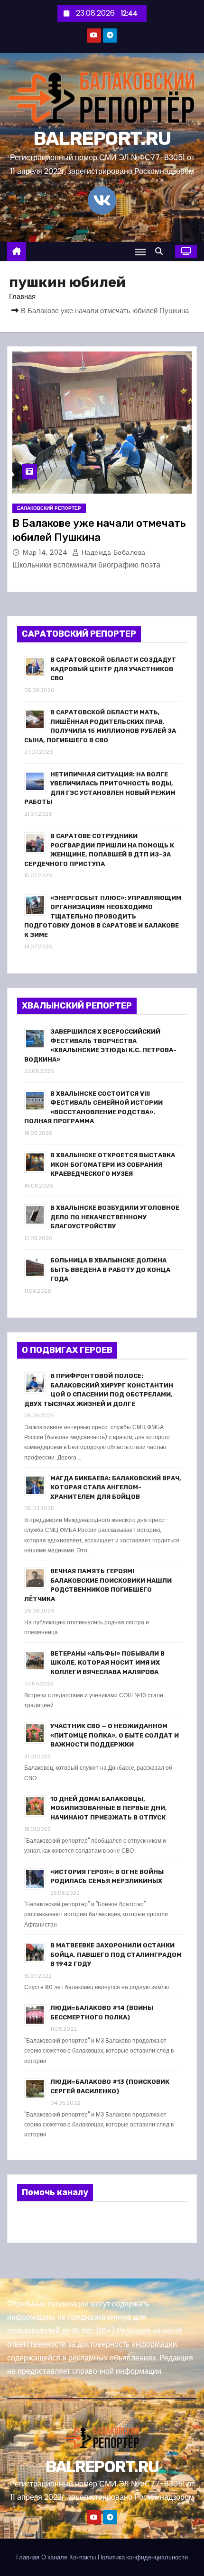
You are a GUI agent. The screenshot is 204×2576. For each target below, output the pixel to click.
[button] (161, 251)
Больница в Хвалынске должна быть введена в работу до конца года (110, 1270)
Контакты (83, 2557)
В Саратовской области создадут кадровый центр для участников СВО (113, 669)
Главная (22, 296)
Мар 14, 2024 (46, 552)
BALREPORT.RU (102, 139)
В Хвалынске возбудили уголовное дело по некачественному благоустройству (115, 1217)
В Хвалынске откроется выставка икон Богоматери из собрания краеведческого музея (113, 1164)
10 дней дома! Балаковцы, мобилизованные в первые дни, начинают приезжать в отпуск (109, 1808)
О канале (54, 2557)
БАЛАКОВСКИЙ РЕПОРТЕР (49, 508)
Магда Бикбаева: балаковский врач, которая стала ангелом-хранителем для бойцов (116, 1487)
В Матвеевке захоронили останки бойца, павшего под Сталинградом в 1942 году (116, 1955)
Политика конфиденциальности (143, 2557)
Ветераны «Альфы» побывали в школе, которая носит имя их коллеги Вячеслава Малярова (107, 1663)
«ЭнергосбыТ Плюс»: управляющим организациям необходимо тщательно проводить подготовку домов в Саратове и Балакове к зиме (103, 916)
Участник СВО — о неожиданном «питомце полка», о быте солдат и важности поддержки (115, 1735)
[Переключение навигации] (140, 252)
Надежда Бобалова (112, 552)
